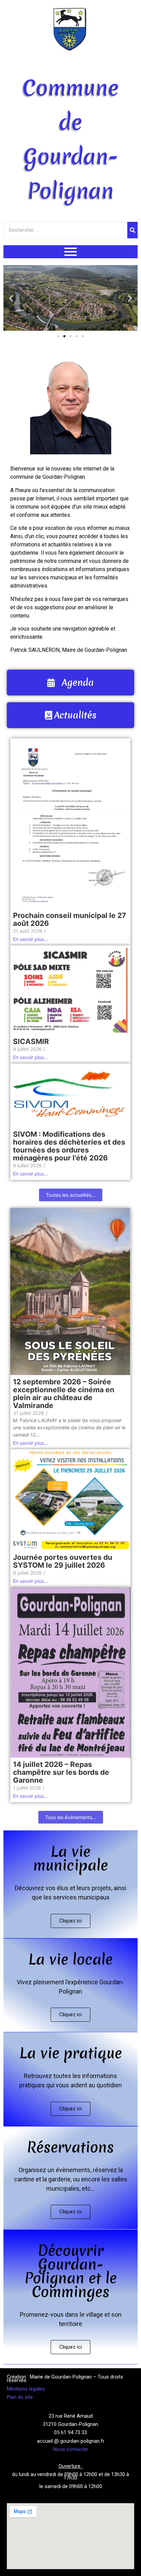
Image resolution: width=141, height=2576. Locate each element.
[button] (11, 298)
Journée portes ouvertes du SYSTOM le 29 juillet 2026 (63, 1561)
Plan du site (20, 2397)
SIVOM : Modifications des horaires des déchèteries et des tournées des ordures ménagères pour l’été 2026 (69, 1146)
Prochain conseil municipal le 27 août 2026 (69, 919)
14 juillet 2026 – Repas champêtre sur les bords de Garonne (61, 1772)
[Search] (132, 230)
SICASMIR (31, 1041)
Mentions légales (26, 2389)
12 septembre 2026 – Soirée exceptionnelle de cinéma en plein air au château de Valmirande (64, 1394)
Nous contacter (71, 2449)
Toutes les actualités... (71, 1195)
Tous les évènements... (71, 1817)
